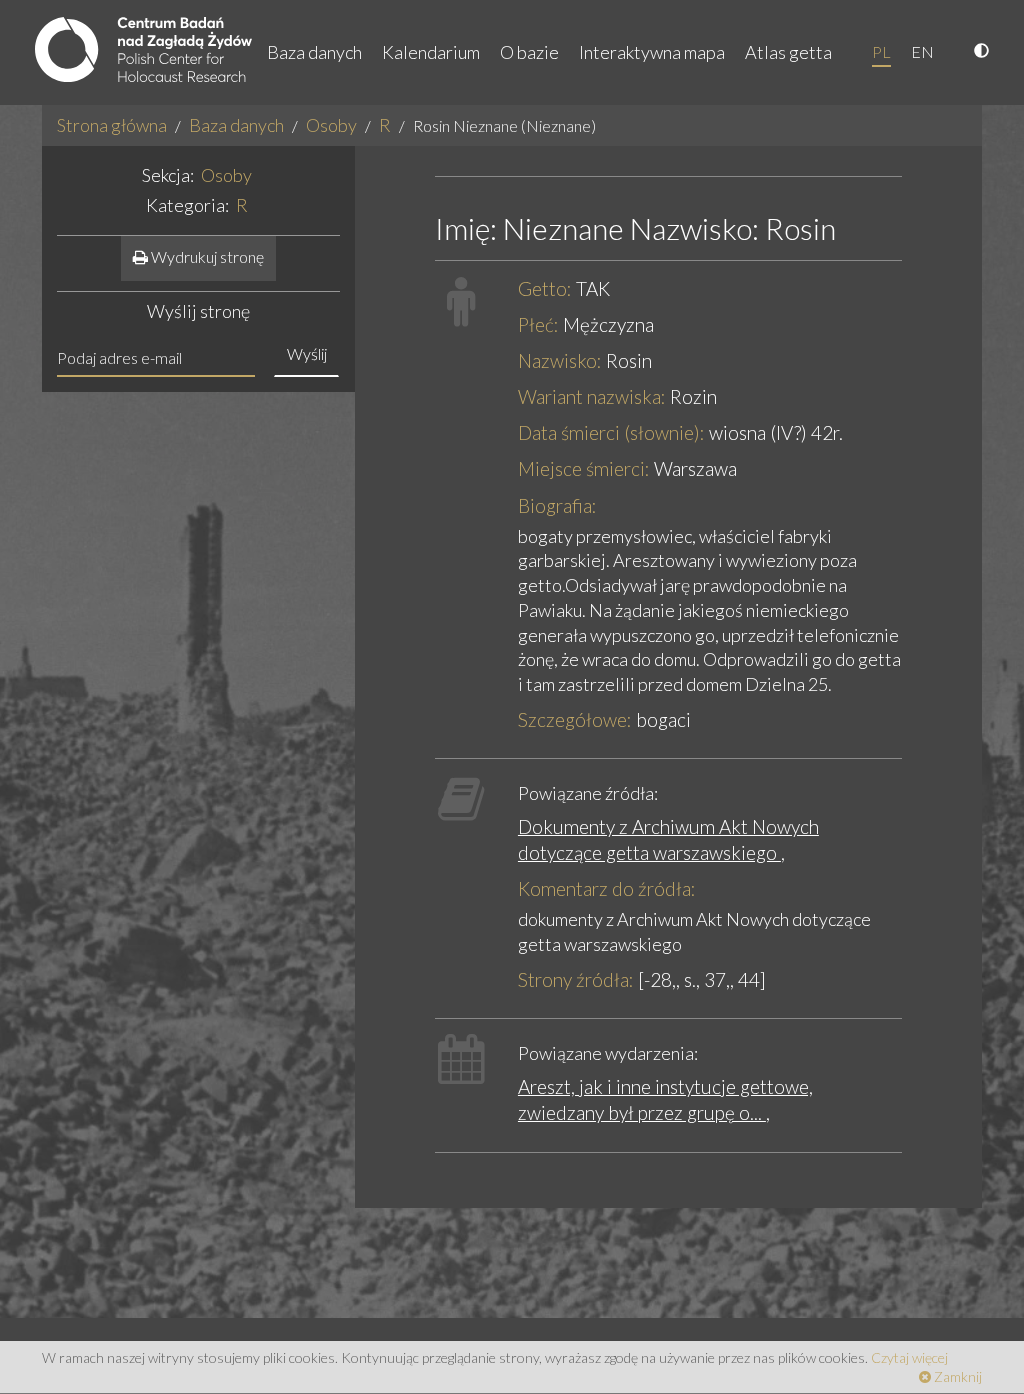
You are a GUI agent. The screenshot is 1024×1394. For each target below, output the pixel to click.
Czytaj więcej (909, 1357)
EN (922, 51)
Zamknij (956, 1376)
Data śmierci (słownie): (611, 432)
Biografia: (557, 505)
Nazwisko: (560, 360)
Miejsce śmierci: (584, 468)
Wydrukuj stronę (206, 256)
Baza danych (314, 52)
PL (881, 51)
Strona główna (112, 125)
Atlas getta (788, 52)
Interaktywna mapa (652, 52)
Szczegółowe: (575, 719)
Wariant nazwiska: (592, 396)
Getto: (545, 288)
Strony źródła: (576, 979)
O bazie (529, 52)
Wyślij (307, 353)
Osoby (331, 125)
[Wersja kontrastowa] (984, 52)
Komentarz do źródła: (607, 888)
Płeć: (538, 324)
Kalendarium (431, 52)
